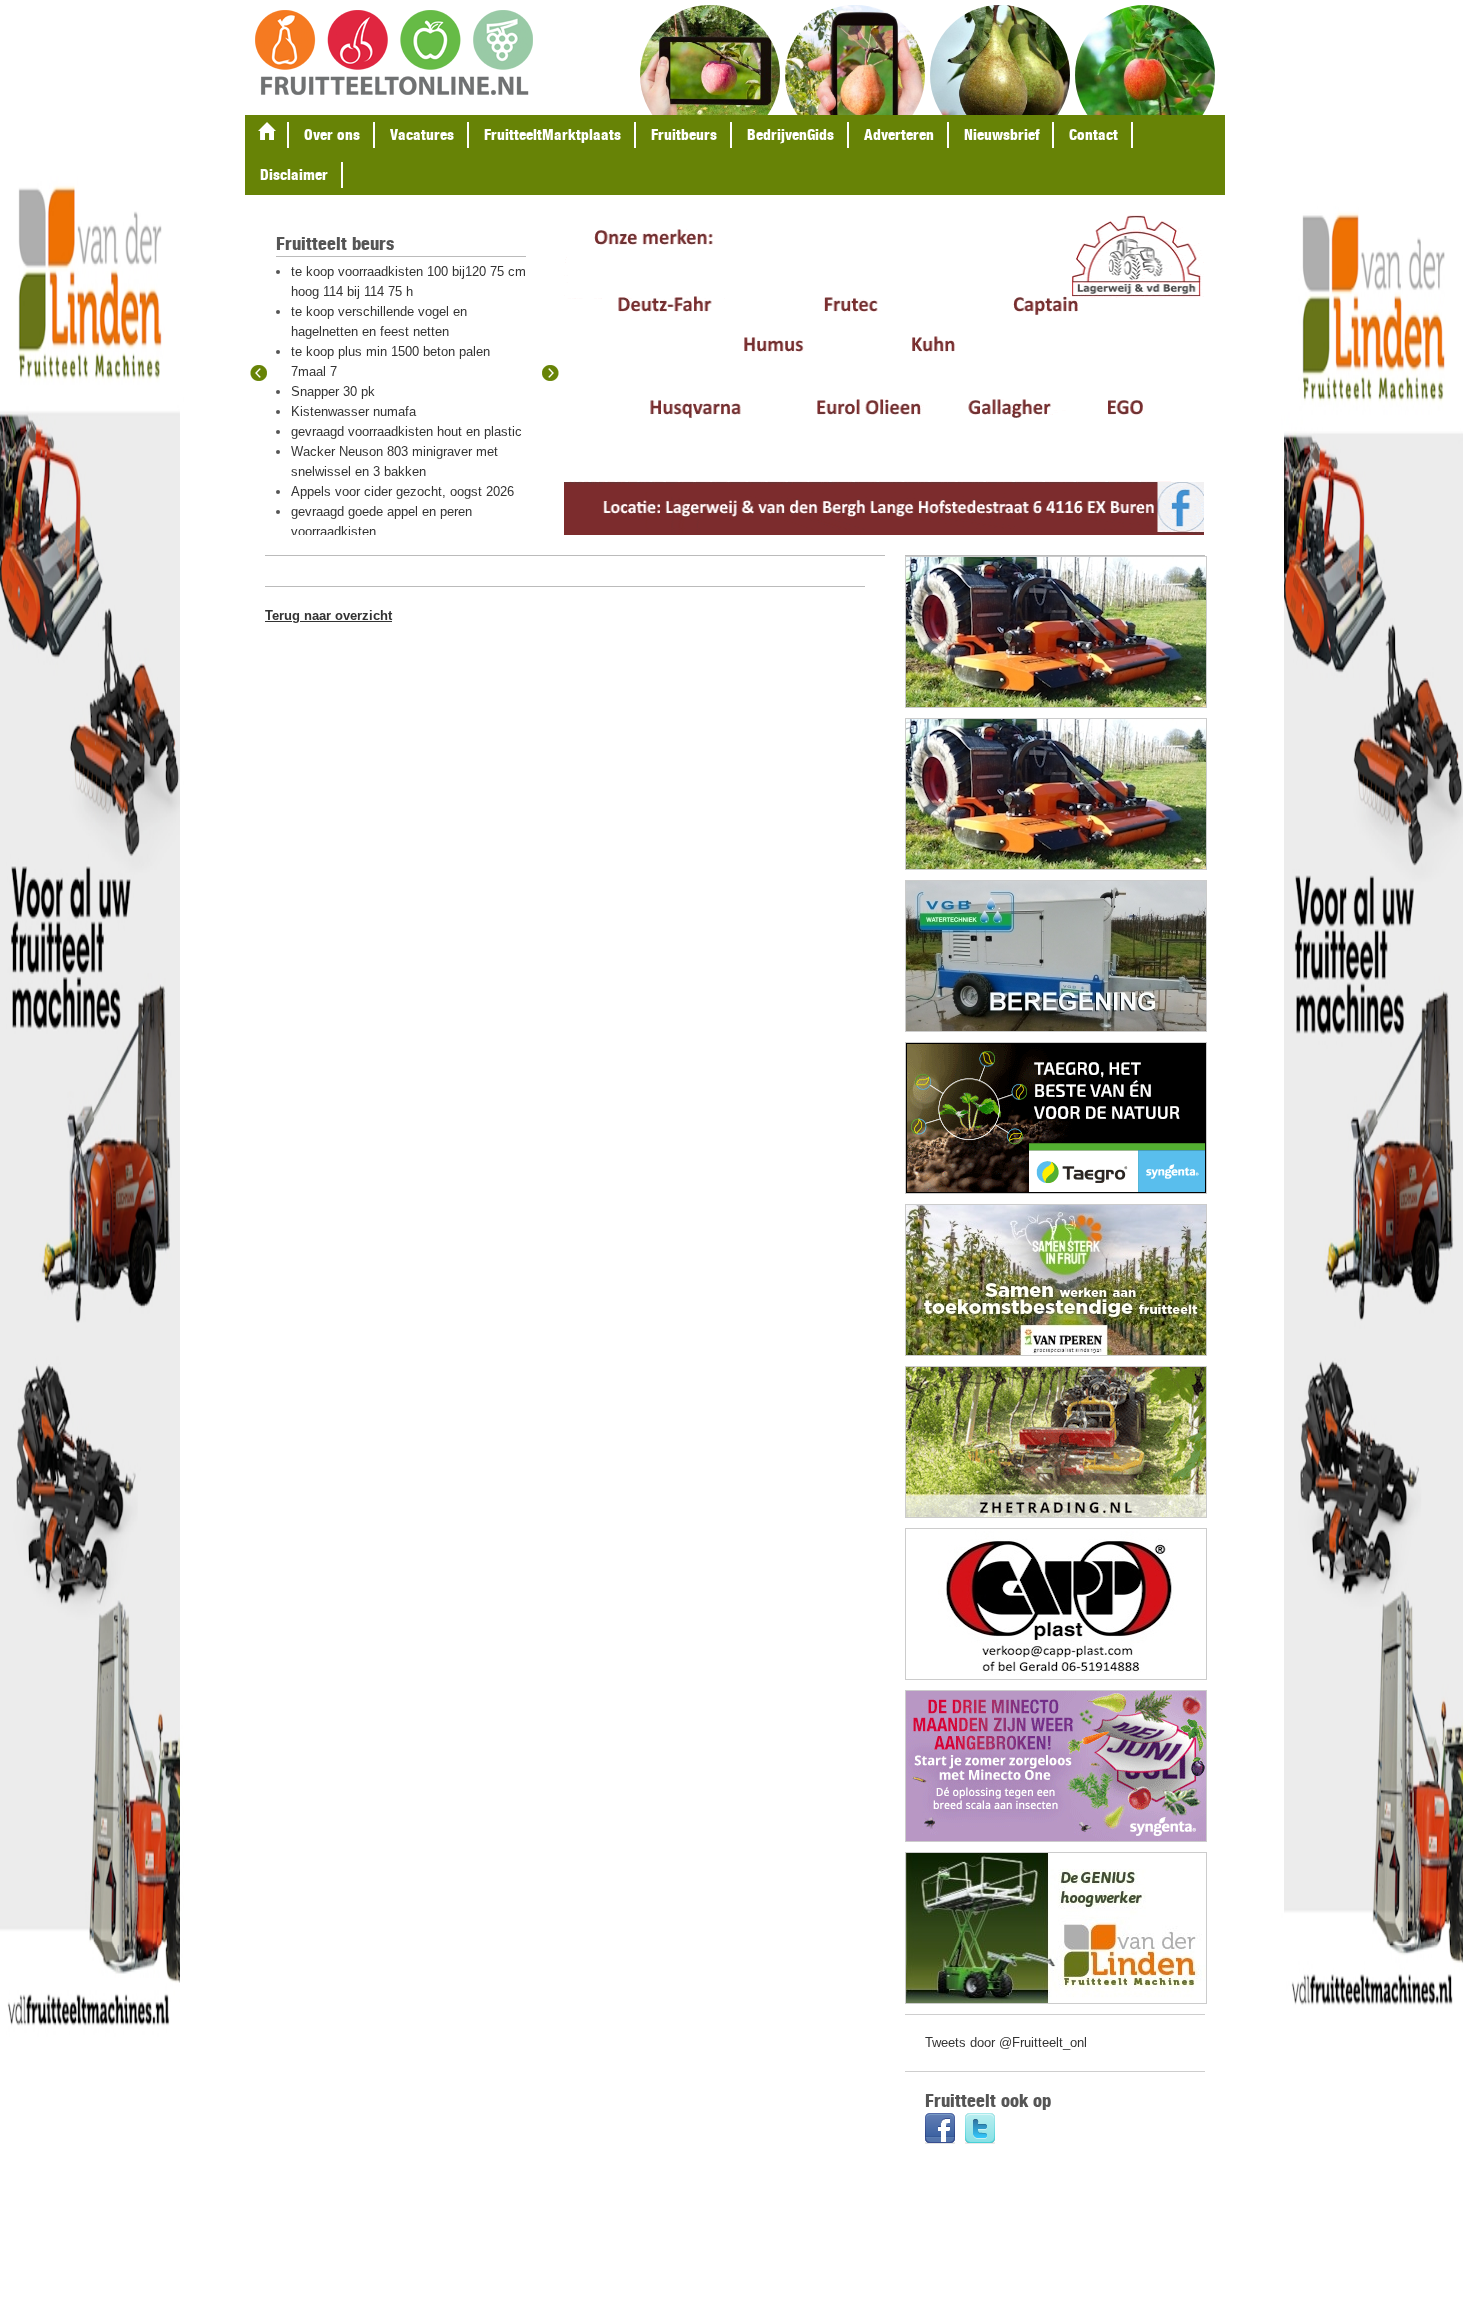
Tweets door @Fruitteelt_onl (1006, 2042)
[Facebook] (940, 2130)
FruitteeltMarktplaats (552, 134)
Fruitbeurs (684, 134)
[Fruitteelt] (394, 54)
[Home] (267, 135)
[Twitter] (980, 2130)
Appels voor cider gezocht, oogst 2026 (402, 491)
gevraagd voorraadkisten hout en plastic (406, 431)
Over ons (332, 134)
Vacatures (422, 134)
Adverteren (899, 134)
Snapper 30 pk (333, 391)
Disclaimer (294, 174)
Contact (1093, 134)
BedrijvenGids (790, 134)
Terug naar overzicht (328, 615)
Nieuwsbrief (1001, 134)
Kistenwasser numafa (353, 411)
